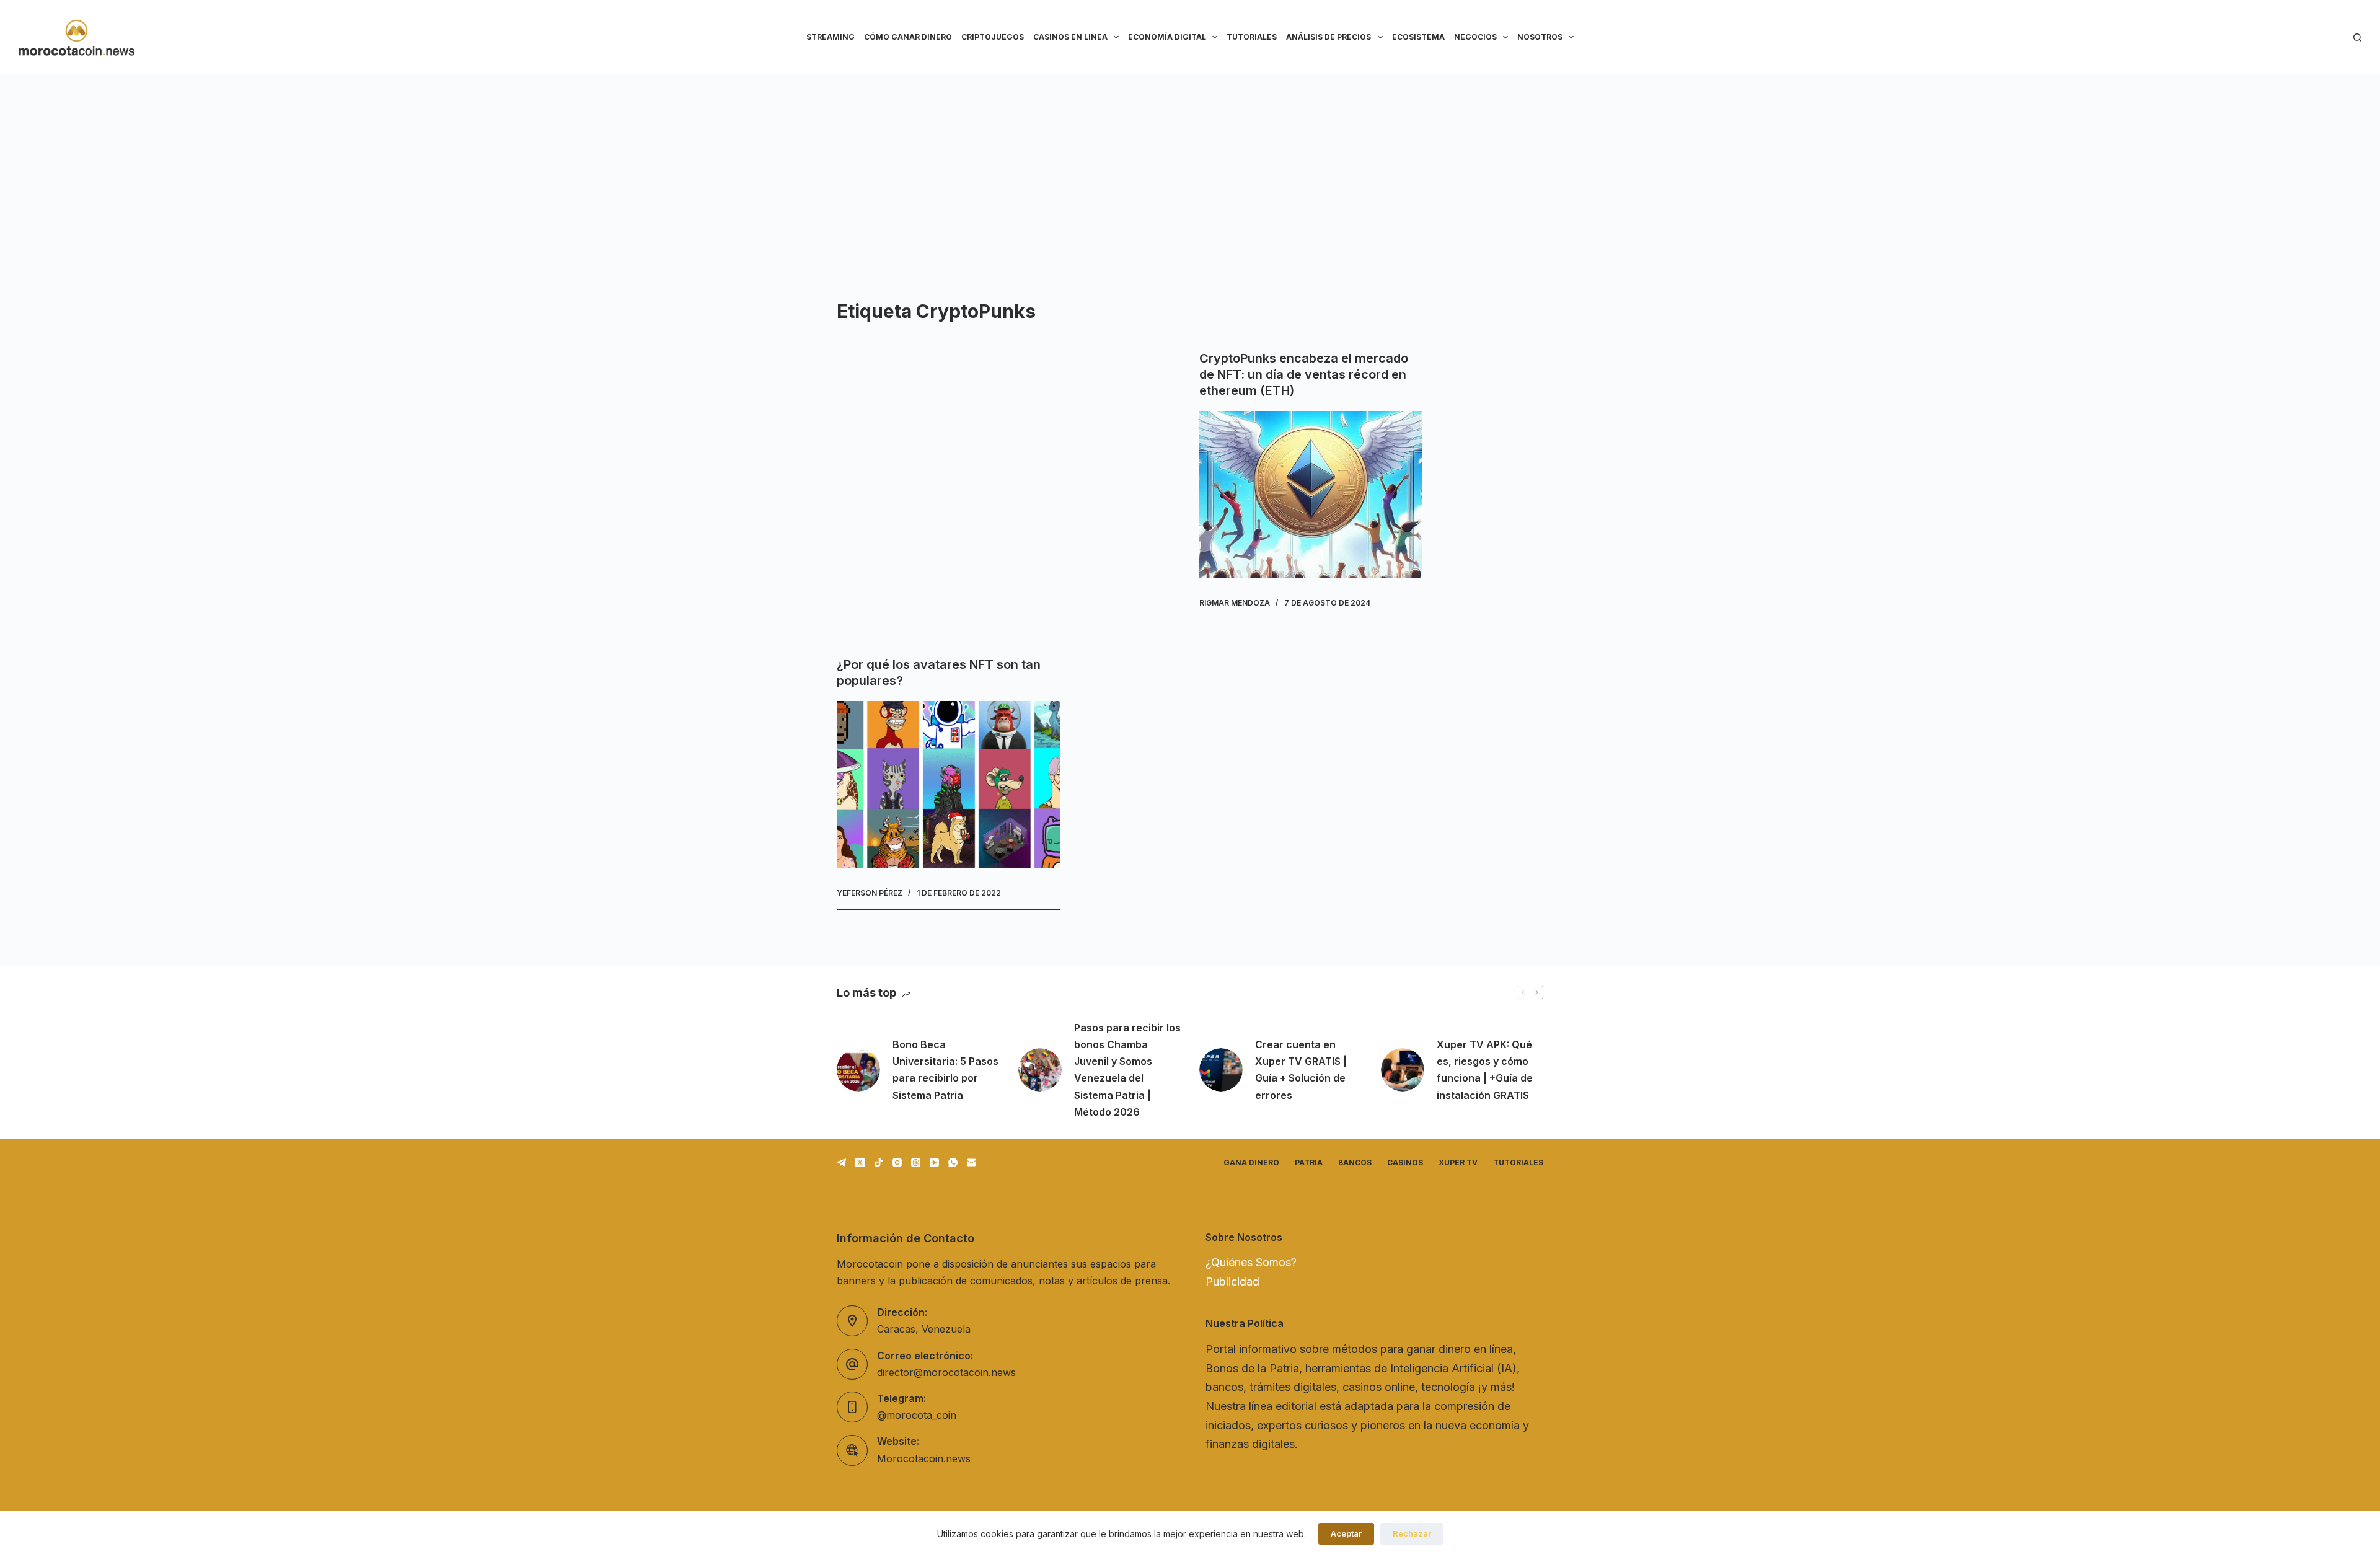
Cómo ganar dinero (908, 37)
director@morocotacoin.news (946, 1372)
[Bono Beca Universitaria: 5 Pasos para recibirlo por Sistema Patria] (858, 1070)
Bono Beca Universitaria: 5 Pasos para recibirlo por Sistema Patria (945, 1070)
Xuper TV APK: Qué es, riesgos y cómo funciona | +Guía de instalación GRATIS (1485, 1070)
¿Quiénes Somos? (1251, 1262)
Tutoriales (1252, 37)
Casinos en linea (1070, 37)
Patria (1309, 1162)
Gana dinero (1251, 1162)
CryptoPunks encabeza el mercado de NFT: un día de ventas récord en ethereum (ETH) (1304, 374)
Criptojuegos (993, 37)
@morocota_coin (917, 1415)
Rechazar (1412, 1533)
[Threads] (916, 1162)
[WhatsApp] (953, 1162)
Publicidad (1232, 1281)
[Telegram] (841, 1162)
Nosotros (1540, 37)
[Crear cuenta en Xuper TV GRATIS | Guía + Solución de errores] (1221, 1070)
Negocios (1475, 37)
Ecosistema (1418, 37)
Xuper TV (1458, 1162)
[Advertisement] (1190, 167)
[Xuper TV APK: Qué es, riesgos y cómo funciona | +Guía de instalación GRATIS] (1403, 1070)
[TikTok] (879, 1162)
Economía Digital (1167, 37)
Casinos (1405, 1162)
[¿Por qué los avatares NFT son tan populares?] (948, 785)
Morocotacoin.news (924, 1458)
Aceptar (1346, 1533)
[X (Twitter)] (860, 1162)
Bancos (1355, 1162)
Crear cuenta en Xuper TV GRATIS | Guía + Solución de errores (1301, 1070)
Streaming (831, 37)
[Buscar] (2357, 37)
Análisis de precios (1329, 37)
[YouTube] (934, 1162)
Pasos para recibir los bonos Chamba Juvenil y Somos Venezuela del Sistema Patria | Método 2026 (1127, 1070)
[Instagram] (897, 1162)
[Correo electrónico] (972, 1162)
